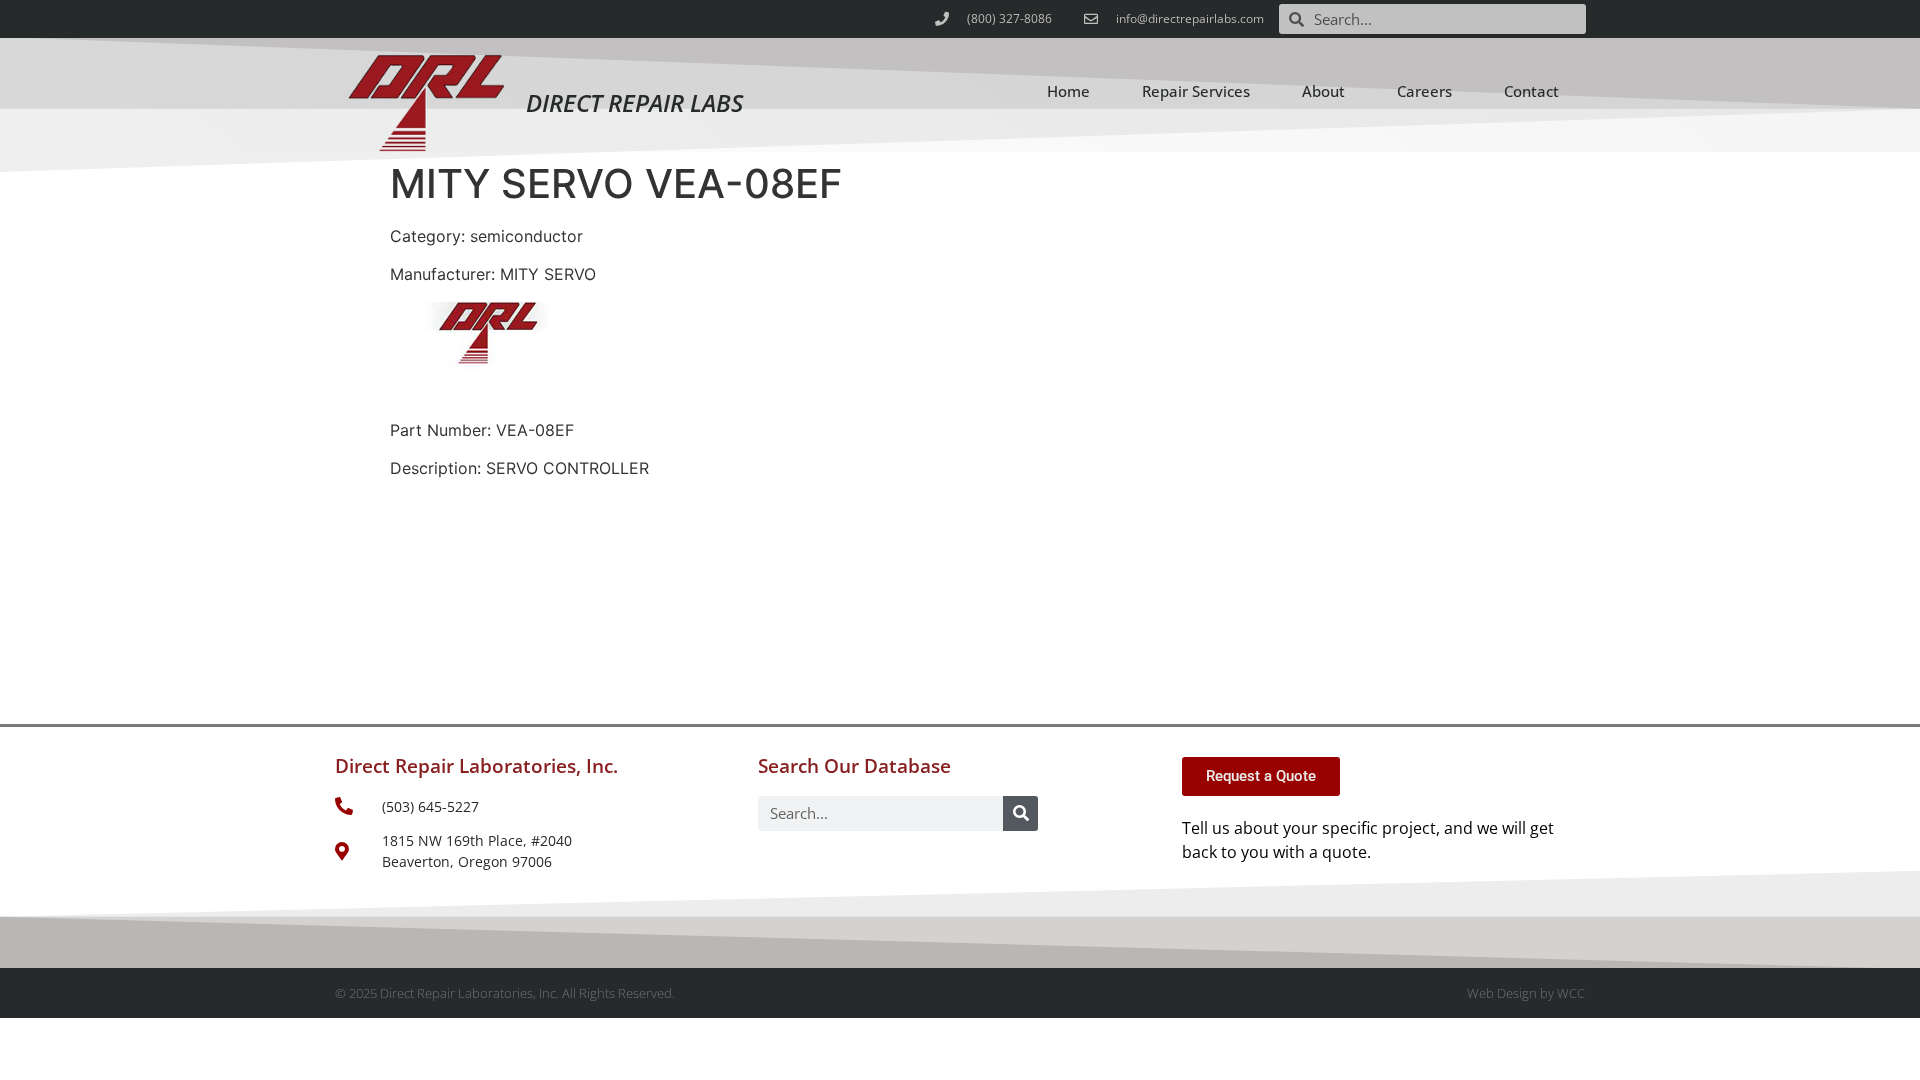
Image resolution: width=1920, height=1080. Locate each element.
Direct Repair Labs (634, 102)
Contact (1531, 91)
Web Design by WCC (1526, 993)
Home (1068, 91)
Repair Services (1196, 91)
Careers (1424, 91)
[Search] (1020, 813)
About (1323, 91)
